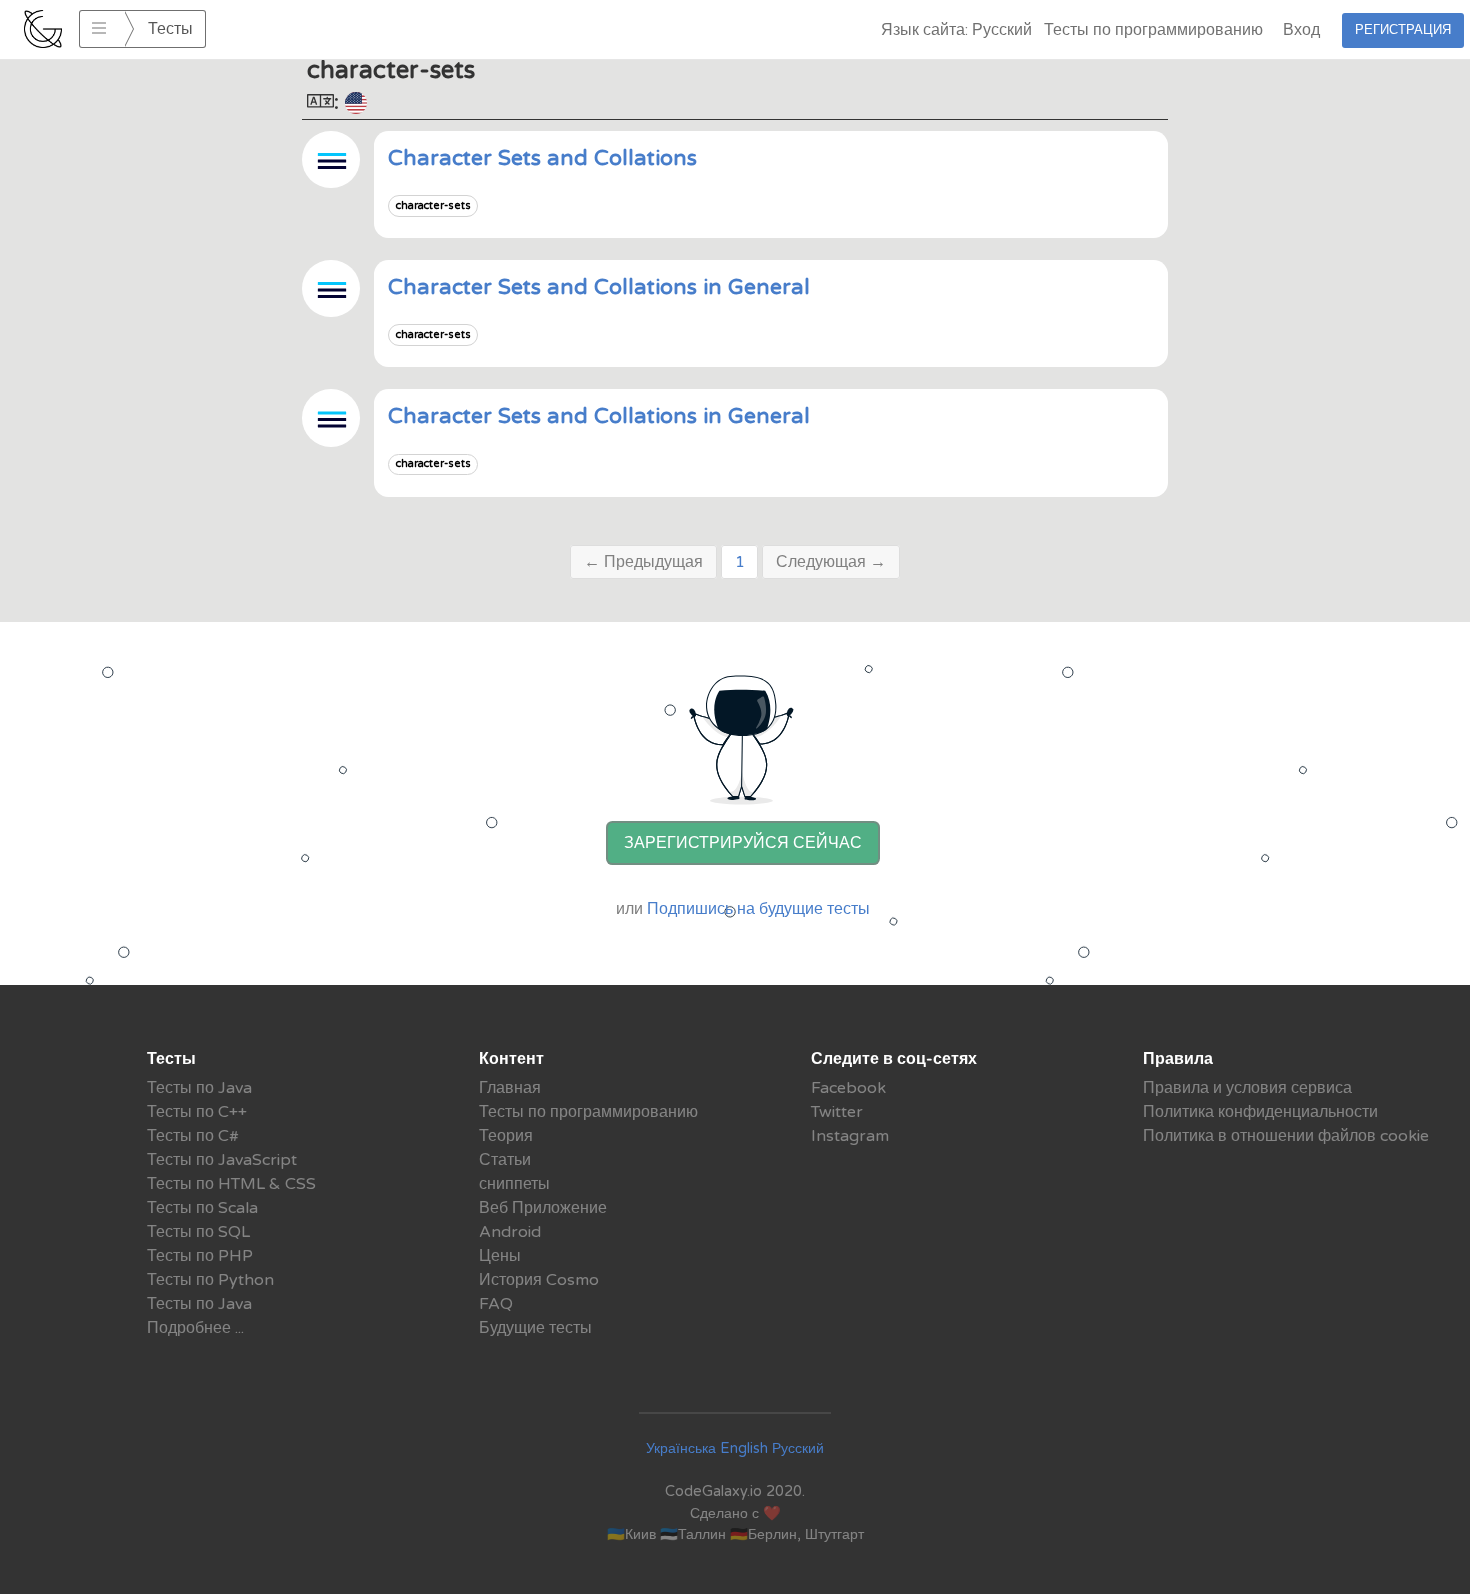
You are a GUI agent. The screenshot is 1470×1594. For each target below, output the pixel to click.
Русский (798, 1448)
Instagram (850, 1136)
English (744, 1448)
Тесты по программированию (1153, 30)
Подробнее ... (195, 1328)
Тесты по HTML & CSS (231, 1184)
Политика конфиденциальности (1260, 1112)
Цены (500, 1256)
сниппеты (514, 1184)
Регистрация (1403, 30)
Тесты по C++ (197, 1112)
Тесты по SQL (198, 1232)
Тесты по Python (210, 1280)
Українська (681, 1448)
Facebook (848, 1088)
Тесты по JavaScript (222, 1160)
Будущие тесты (535, 1328)
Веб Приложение (543, 1208)
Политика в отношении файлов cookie (1286, 1136)
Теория (506, 1136)
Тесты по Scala (202, 1208)
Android (510, 1232)
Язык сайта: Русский (956, 30)
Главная (510, 1088)
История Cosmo (539, 1280)
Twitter (837, 1112)
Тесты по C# (193, 1136)
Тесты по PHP (200, 1256)
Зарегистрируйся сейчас (743, 843)
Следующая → (831, 562)
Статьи (505, 1160)
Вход (1301, 30)
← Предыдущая (643, 562)
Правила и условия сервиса (1247, 1088)
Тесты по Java (199, 1088)
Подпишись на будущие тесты (758, 909)
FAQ (496, 1304)
